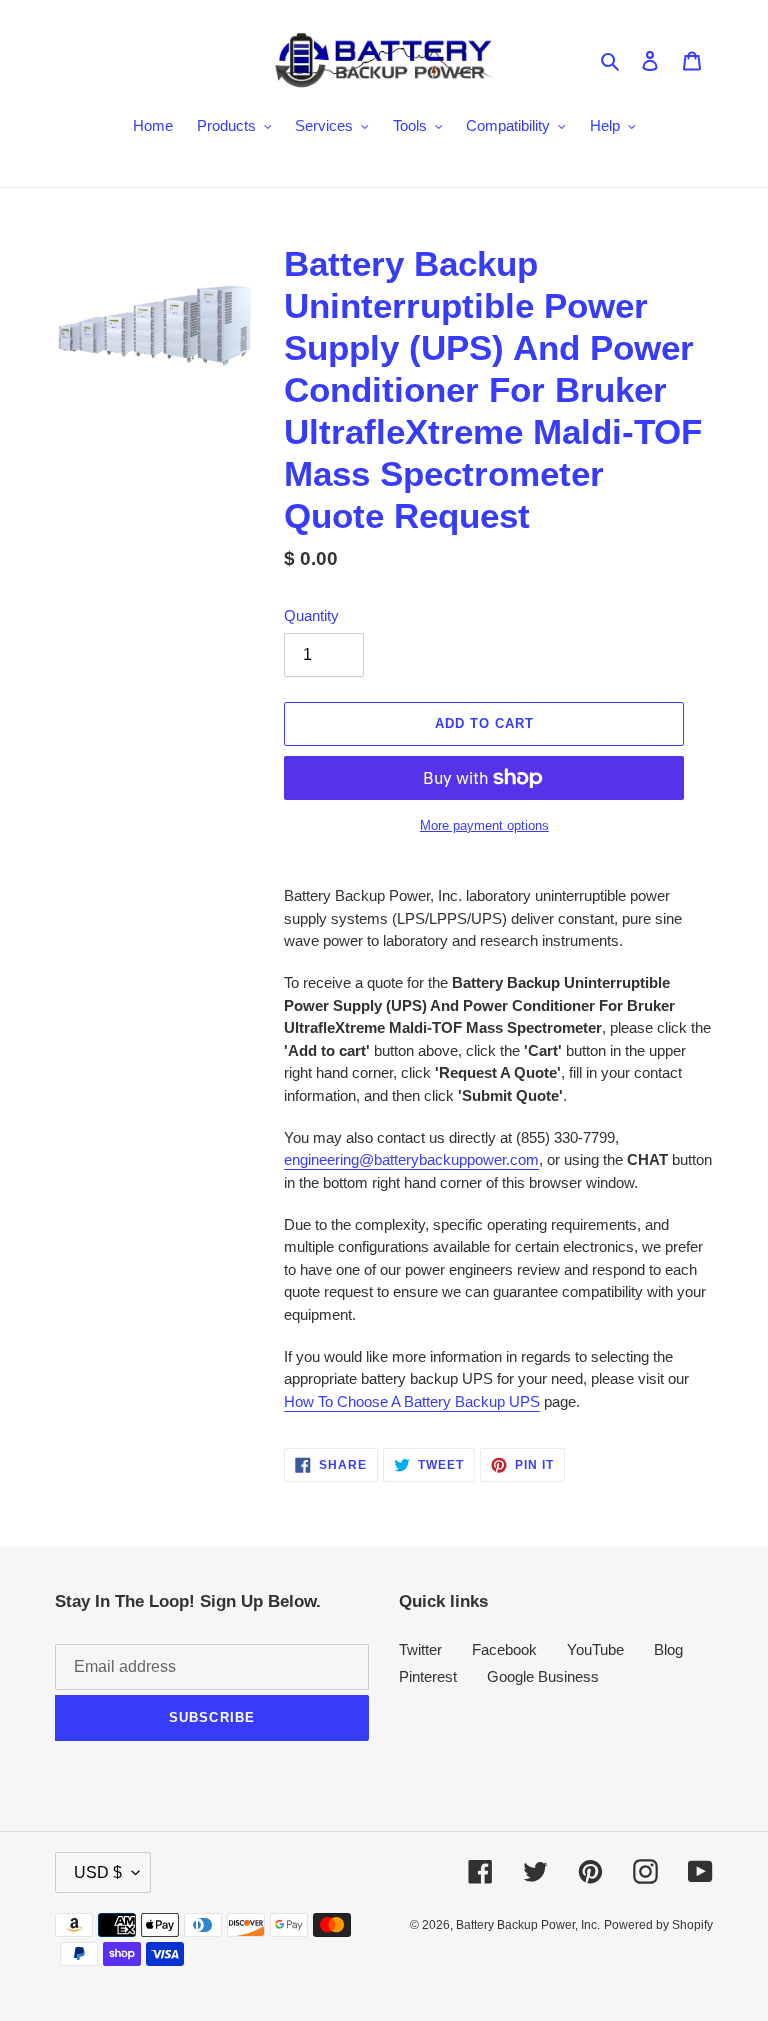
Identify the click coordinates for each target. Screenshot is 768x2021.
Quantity (311, 615)
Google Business (543, 1676)
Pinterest (428, 1676)
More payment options (484, 825)
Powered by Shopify (658, 1925)
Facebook (504, 1649)
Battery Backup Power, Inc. (528, 1925)
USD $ (98, 1872)
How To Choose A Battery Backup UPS (412, 1401)
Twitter (420, 1649)
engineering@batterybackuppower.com (411, 1159)
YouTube (595, 1649)
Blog (668, 1649)
